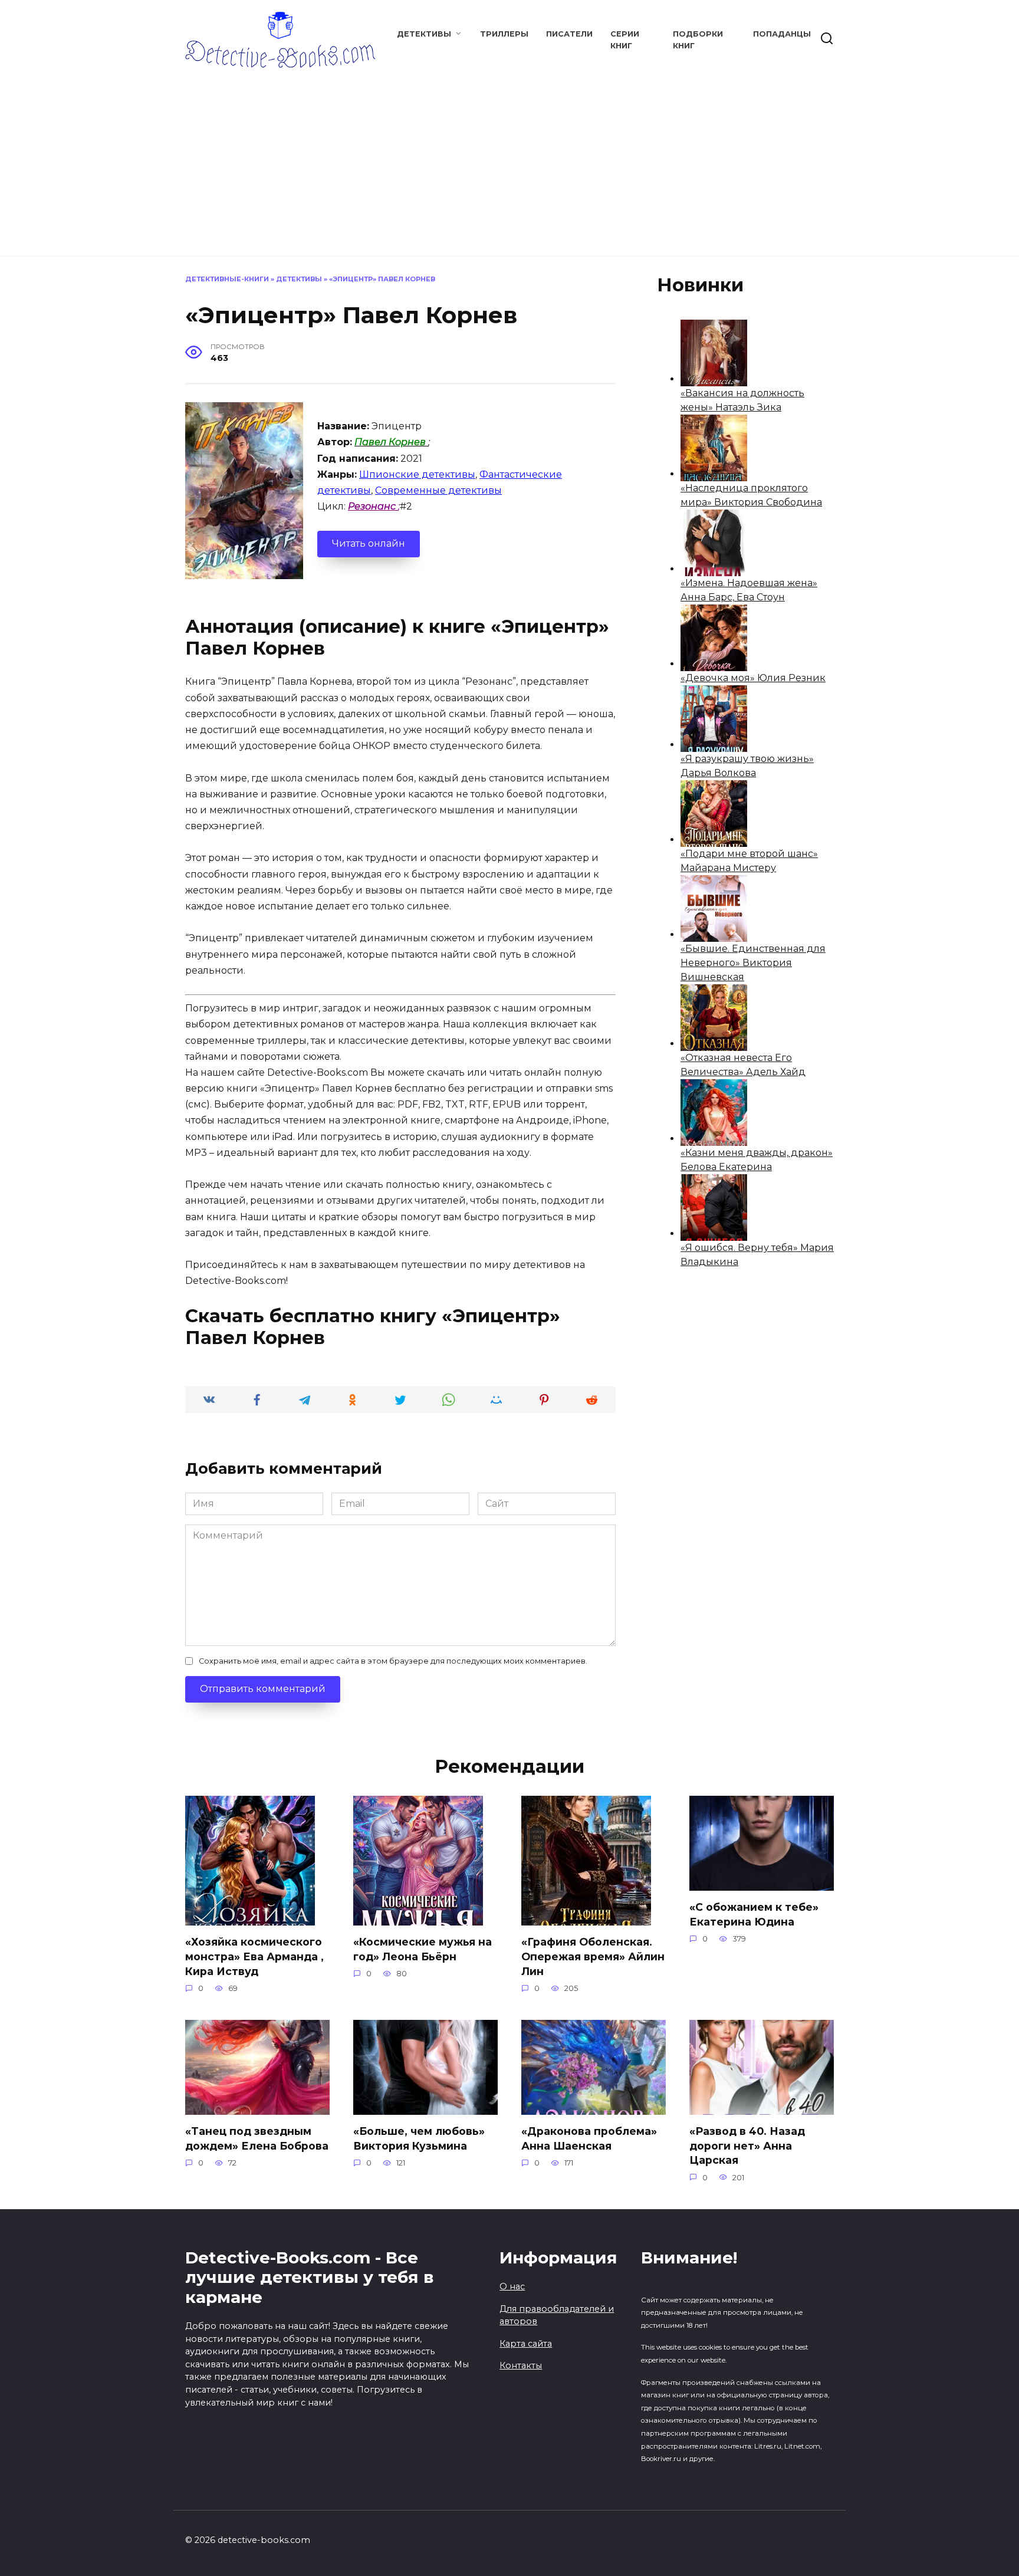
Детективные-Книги (227, 279)
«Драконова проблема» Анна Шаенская (589, 2138)
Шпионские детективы (417, 474)
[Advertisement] (509, 156)
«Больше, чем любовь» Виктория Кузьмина (419, 2138)
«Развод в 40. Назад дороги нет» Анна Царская (747, 2145)
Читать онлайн (369, 543)
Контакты (521, 2365)
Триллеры (504, 34)
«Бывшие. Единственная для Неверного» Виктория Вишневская (753, 963)
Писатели (569, 34)
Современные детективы (438, 490)
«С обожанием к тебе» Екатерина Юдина (754, 1914)
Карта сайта (526, 2344)
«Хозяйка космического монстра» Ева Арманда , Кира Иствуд (254, 1956)
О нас (512, 2286)
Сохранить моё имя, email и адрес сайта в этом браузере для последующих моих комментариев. (393, 1661)
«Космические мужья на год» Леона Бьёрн (423, 1949)
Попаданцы (782, 34)
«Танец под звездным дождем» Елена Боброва (257, 2138)
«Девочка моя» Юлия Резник (753, 678)
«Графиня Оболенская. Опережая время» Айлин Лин (593, 1956)
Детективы (424, 34)
